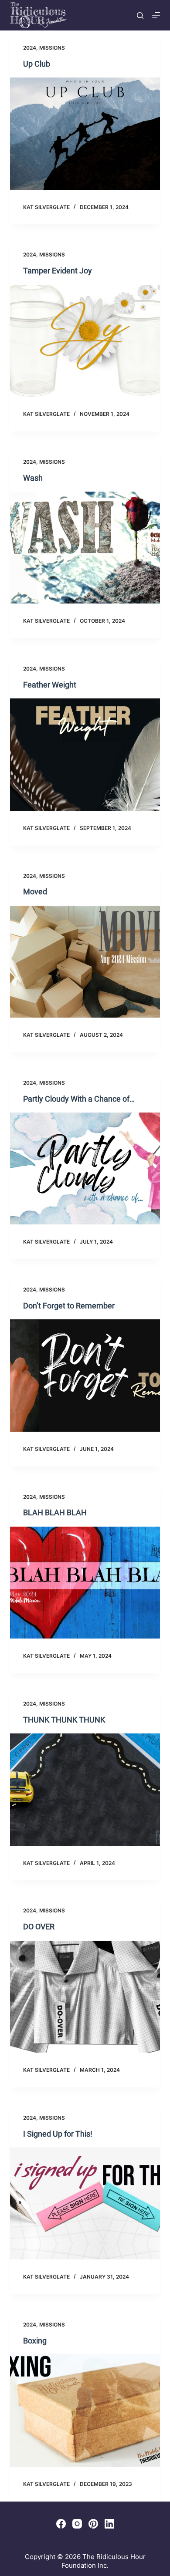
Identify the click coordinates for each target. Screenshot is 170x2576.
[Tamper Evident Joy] (85, 341)
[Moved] (85, 962)
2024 (30, 48)
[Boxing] (85, 2410)
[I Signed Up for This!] (85, 2203)
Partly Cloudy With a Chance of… (79, 1099)
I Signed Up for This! (58, 2134)
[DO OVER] (85, 1997)
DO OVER (39, 1927)
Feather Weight (50, 685)
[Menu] (156, 15)
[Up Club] (85, 133)
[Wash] (85, 548)
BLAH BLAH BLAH (55, 1512)
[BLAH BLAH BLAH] (85, 1583)
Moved (35, 892)
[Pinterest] (93, 2524)
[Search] (140, 15)
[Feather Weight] (85, 754)
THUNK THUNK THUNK (64, 1720)
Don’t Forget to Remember (69, 1306)
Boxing (35, 2341)
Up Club (37, 64)
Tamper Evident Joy (58, 271)
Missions (52, 48)
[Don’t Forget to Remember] (85, 1375)
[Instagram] (77, 2524)
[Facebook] (61, 2524)
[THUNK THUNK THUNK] (85, 1789)
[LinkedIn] (109, 2524)
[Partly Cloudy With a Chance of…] (85, 1168)
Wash (33, 478)
